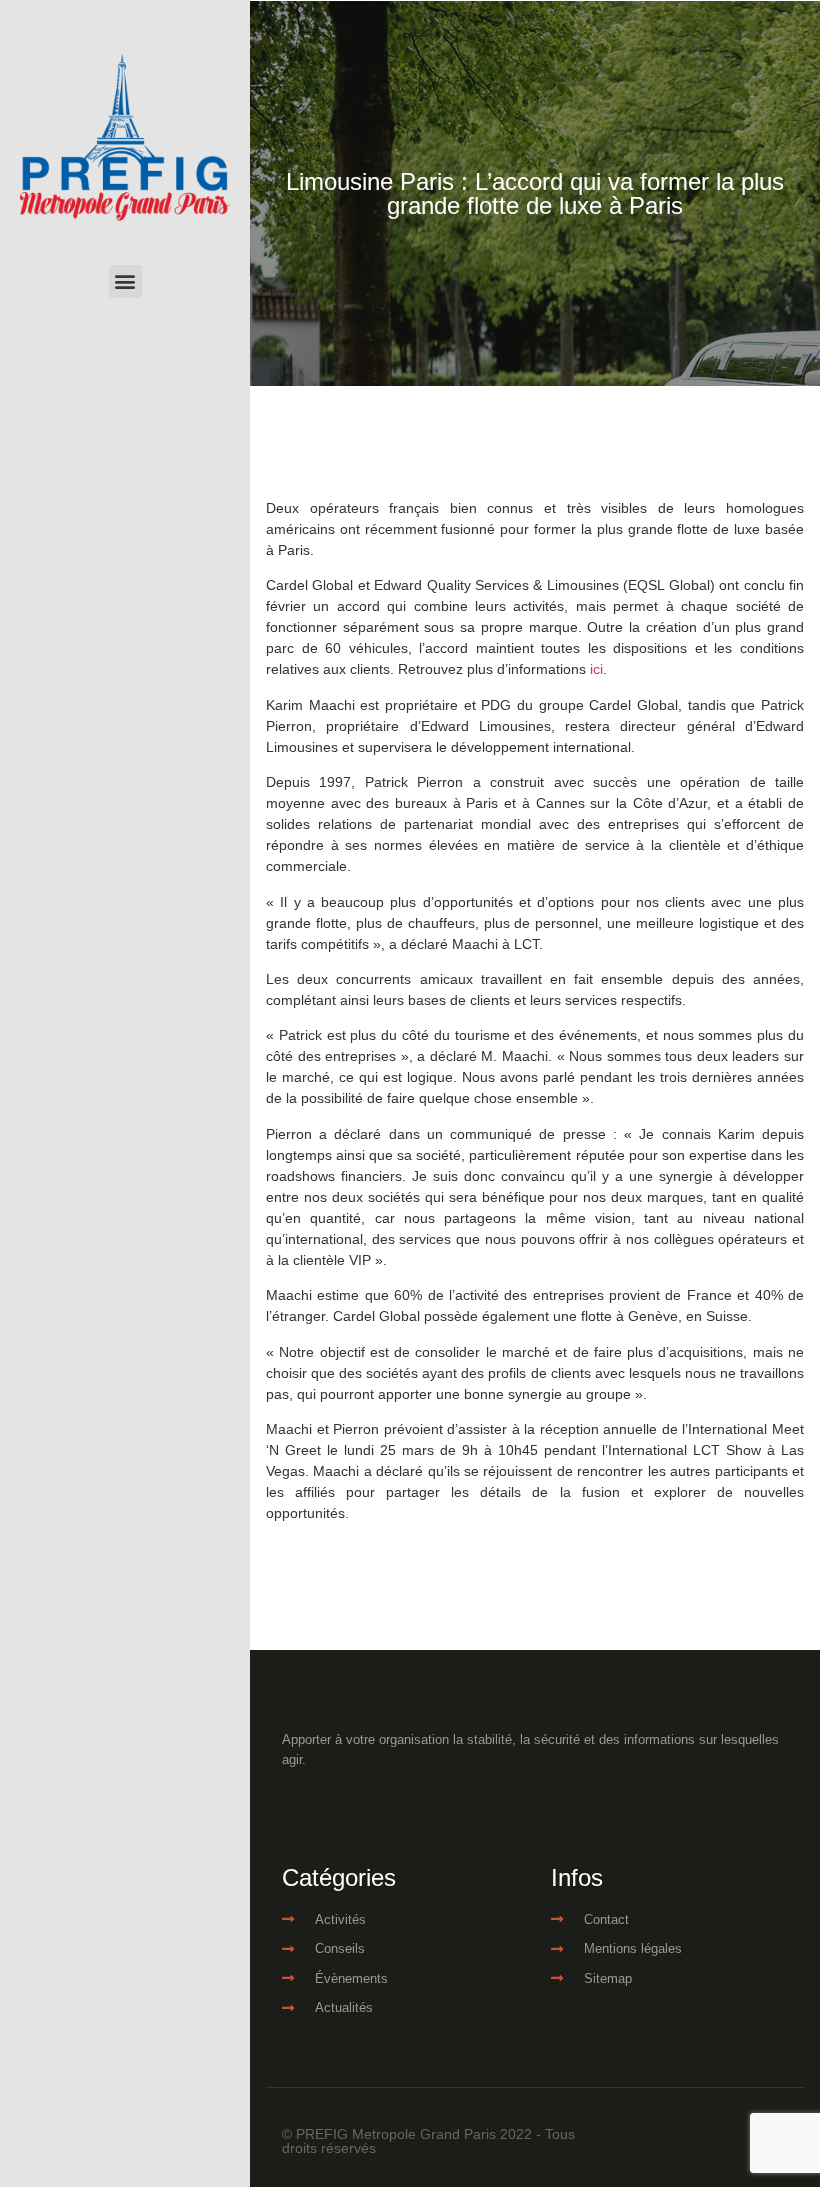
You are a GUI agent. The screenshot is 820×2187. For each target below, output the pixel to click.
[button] (125, 281)
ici (596, 669)
